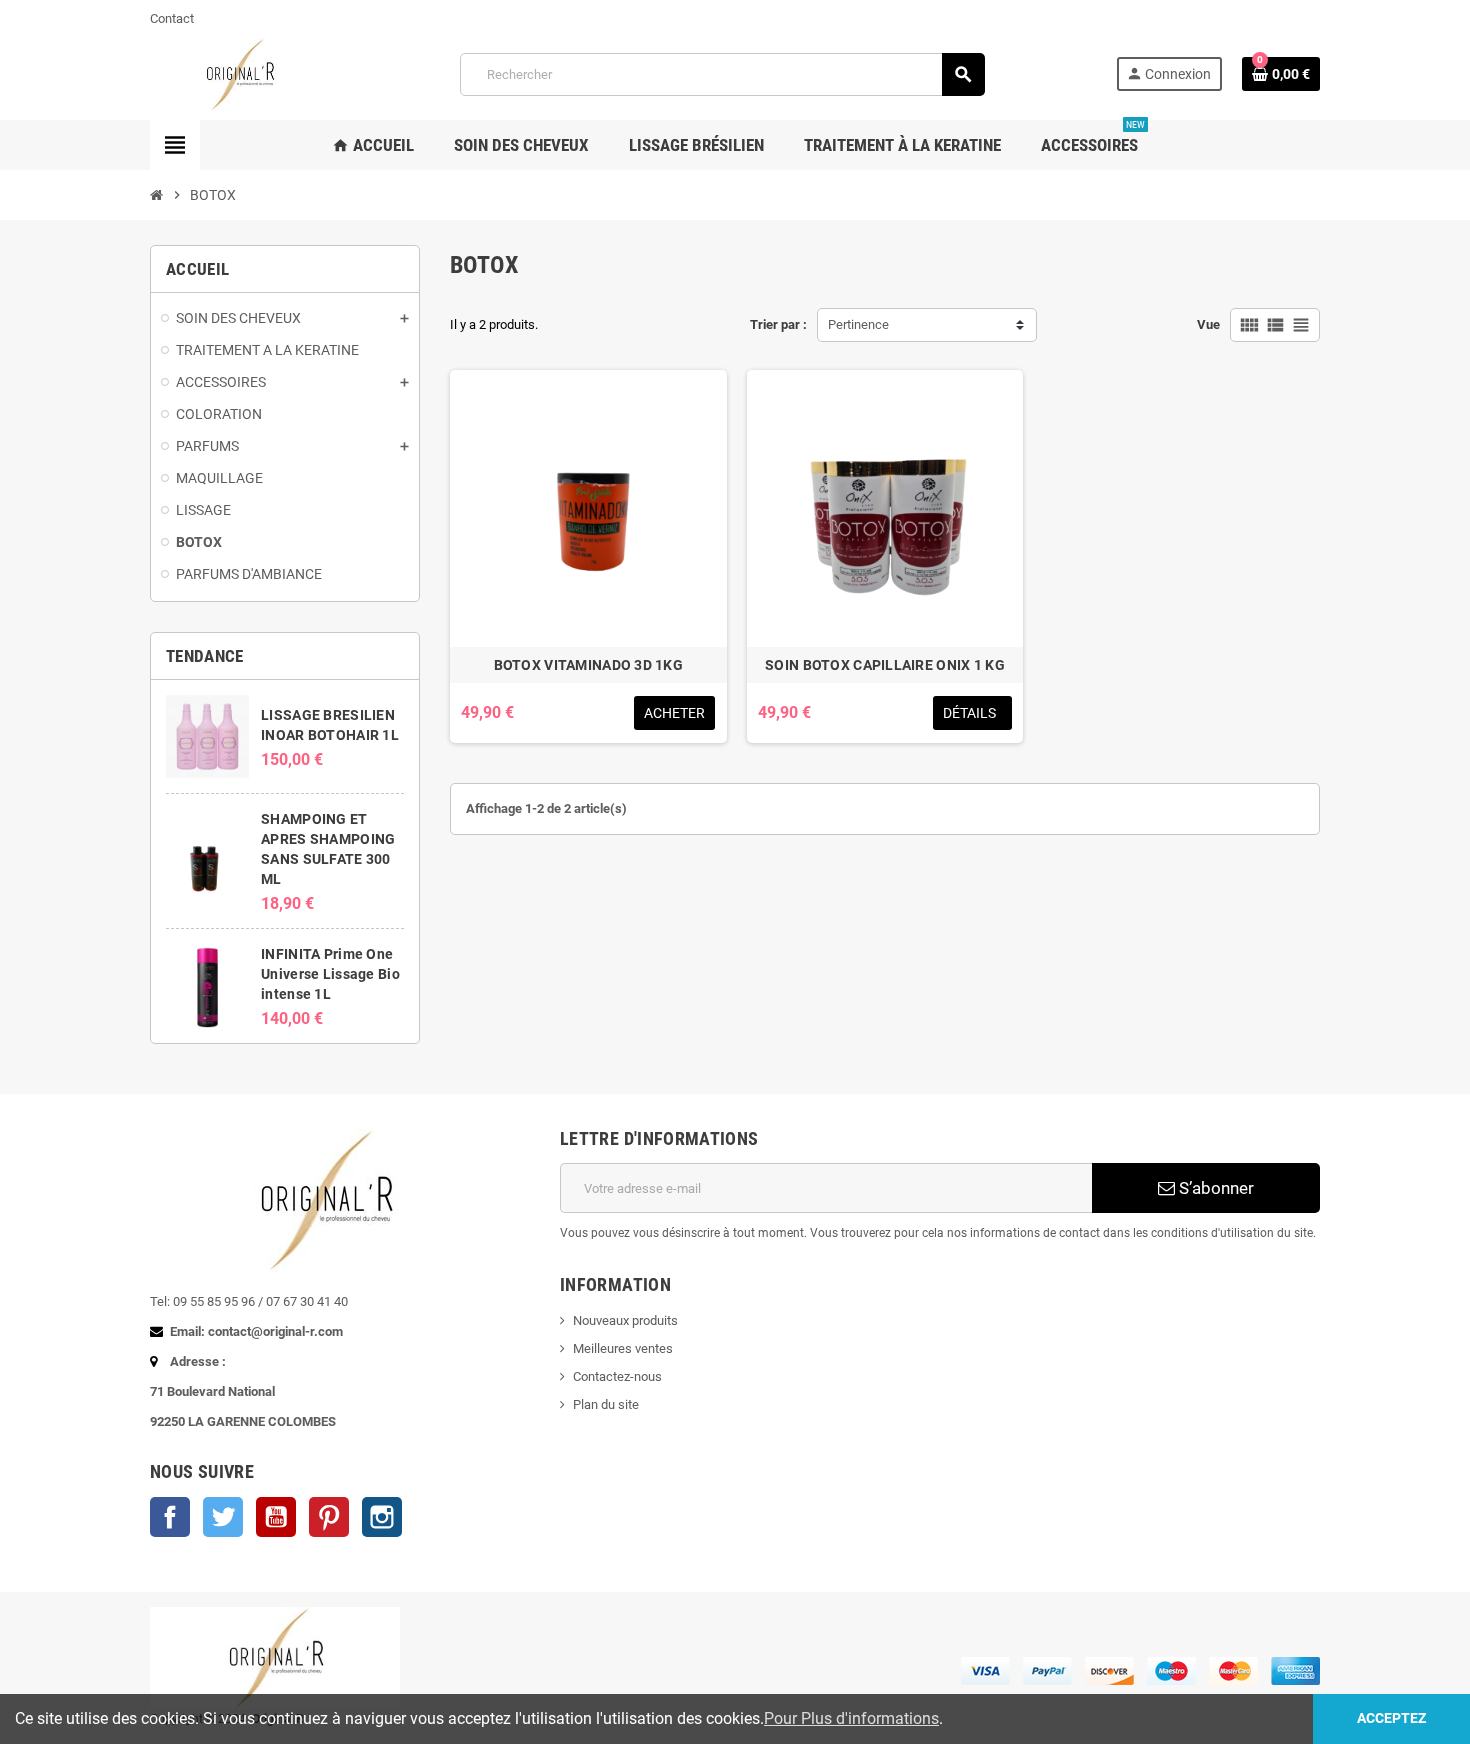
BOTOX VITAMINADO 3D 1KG (588, 665)
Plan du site (606, 1404)
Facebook (170, 1517)
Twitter (223, 1517)
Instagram (382, 1517)
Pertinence (858, 324)
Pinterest (329, 1517)
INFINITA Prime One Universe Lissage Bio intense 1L (330, 974)
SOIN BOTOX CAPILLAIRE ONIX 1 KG (885, 665)
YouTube (276, 1517)
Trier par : (778, 324)
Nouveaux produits (625, 1320)
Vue (1208, 324)
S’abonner (1214, 1188)
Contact (172, 18)
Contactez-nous (617, 1376)
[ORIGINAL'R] (239, 73)
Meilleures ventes (623, 1348)
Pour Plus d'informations (851, 1718)
